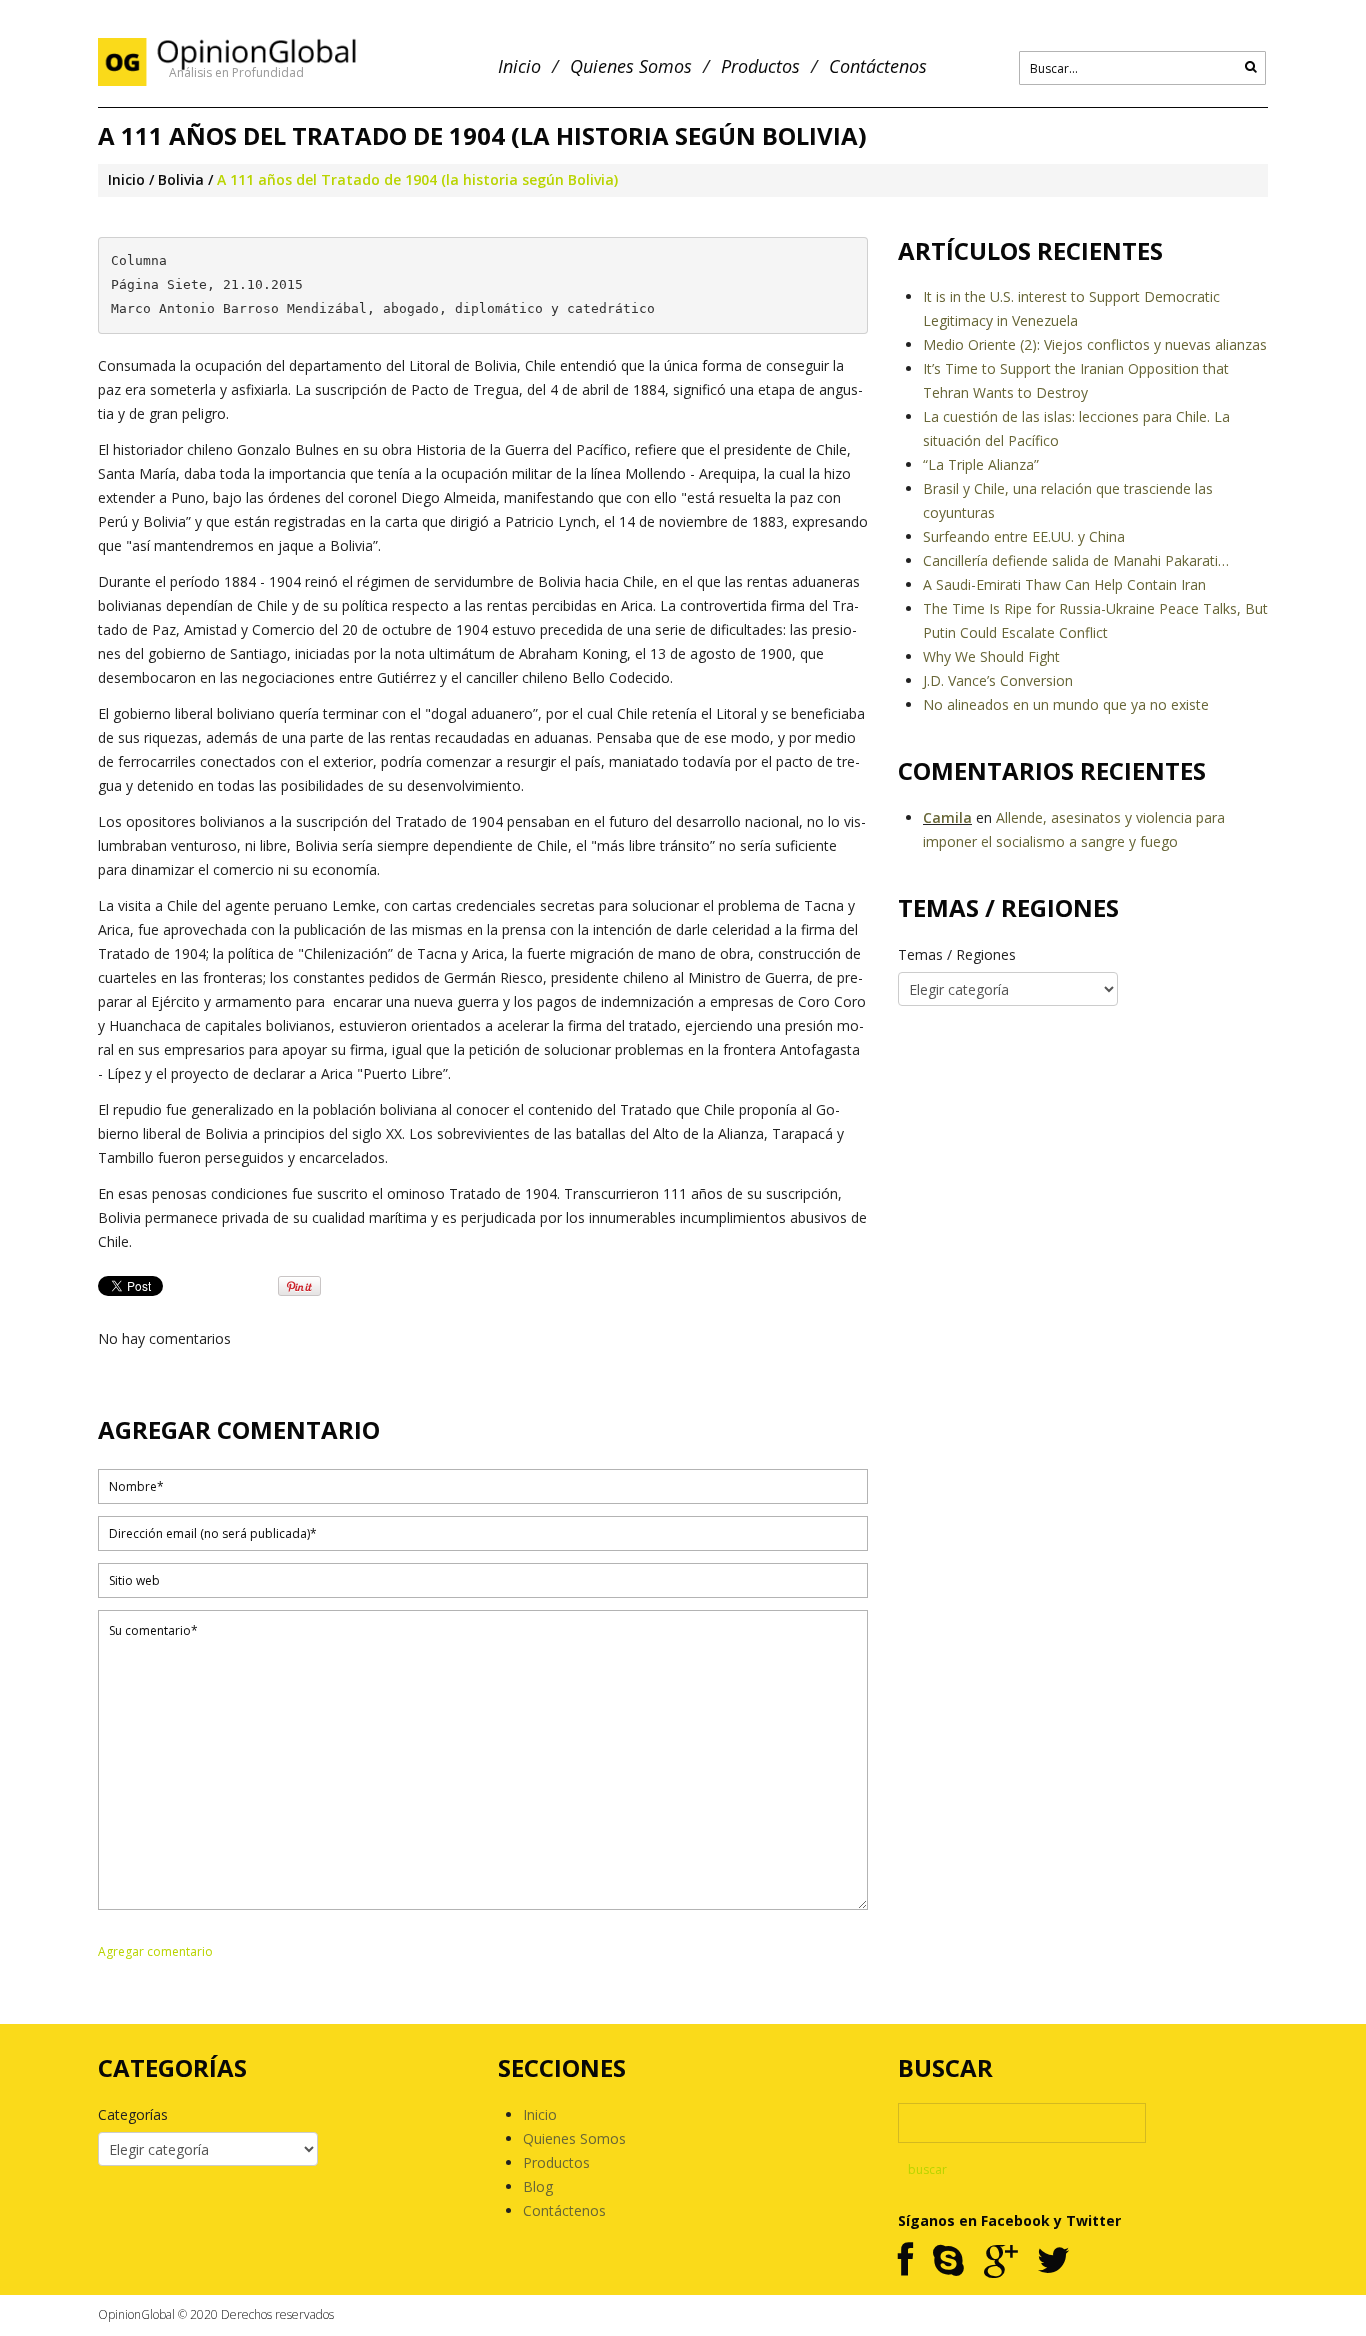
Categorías (133, 2114)
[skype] (948, 2261)
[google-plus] (1000, 2261)
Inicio (519, 66)
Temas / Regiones (957, 954)
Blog (538, 2186)
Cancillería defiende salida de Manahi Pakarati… (1076, 560)
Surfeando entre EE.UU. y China (1024, 536)
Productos (760, 66)
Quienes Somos (631, 66)
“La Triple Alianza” (981, 464)
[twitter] (1053, 2261)
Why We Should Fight (991, 656)
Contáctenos (878, 66)
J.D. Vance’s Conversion (998, 680)
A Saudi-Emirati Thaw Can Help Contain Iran (1064, 584)
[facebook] (905, 2261)
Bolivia (181, 179)
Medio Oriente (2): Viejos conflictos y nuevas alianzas (1095, 344)
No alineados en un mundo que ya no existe (1066, 704)
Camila (947, 817)
